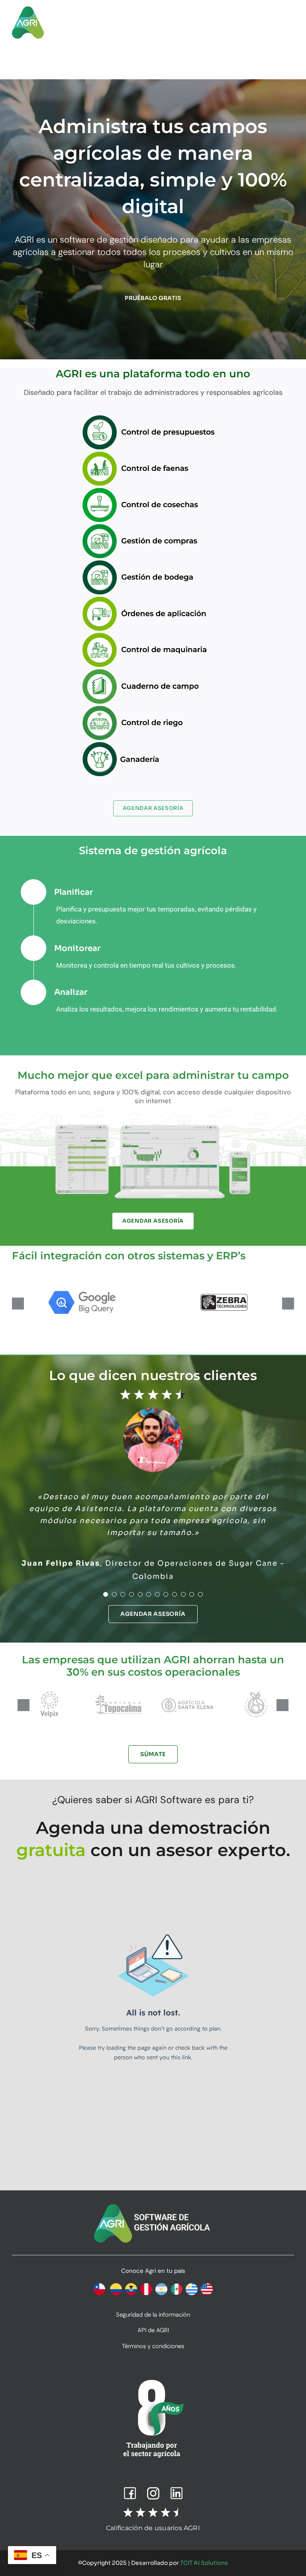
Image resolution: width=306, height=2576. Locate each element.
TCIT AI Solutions (204, 2563)
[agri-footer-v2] (153, 2204)
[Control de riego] (153, 708)
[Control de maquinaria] (153, 635)
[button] (18, 1304)
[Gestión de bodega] (153, 562)
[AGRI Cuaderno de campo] (153, 671)
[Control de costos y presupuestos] (153, 417)
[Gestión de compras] (153, 526)
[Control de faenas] (153, 454)
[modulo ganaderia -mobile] (153, 744)
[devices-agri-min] (153, 1124)
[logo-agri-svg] (28, 9)
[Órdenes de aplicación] (153, 599)
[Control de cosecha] (153, 490)
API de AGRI (153, 2330)
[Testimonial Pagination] (106, 1594)
